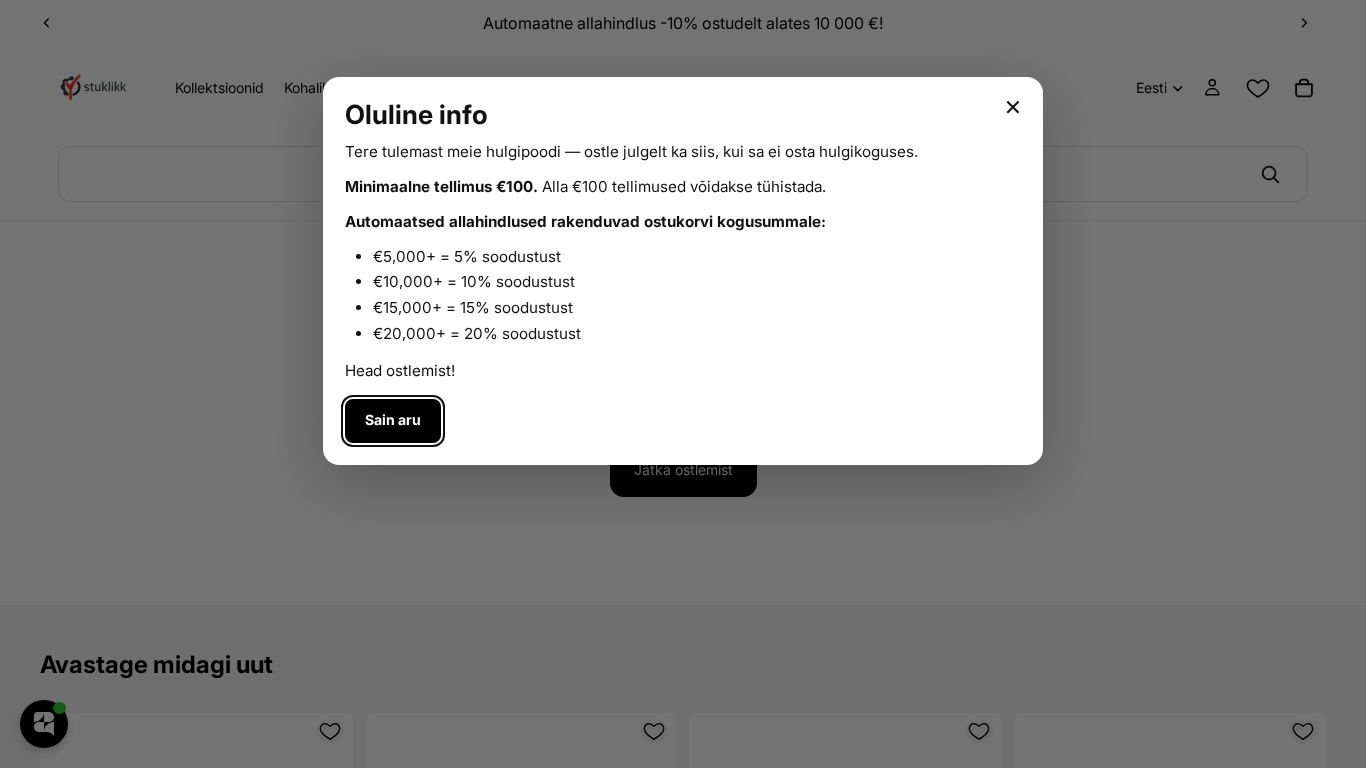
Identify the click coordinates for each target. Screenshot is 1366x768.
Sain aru (393, 419)
